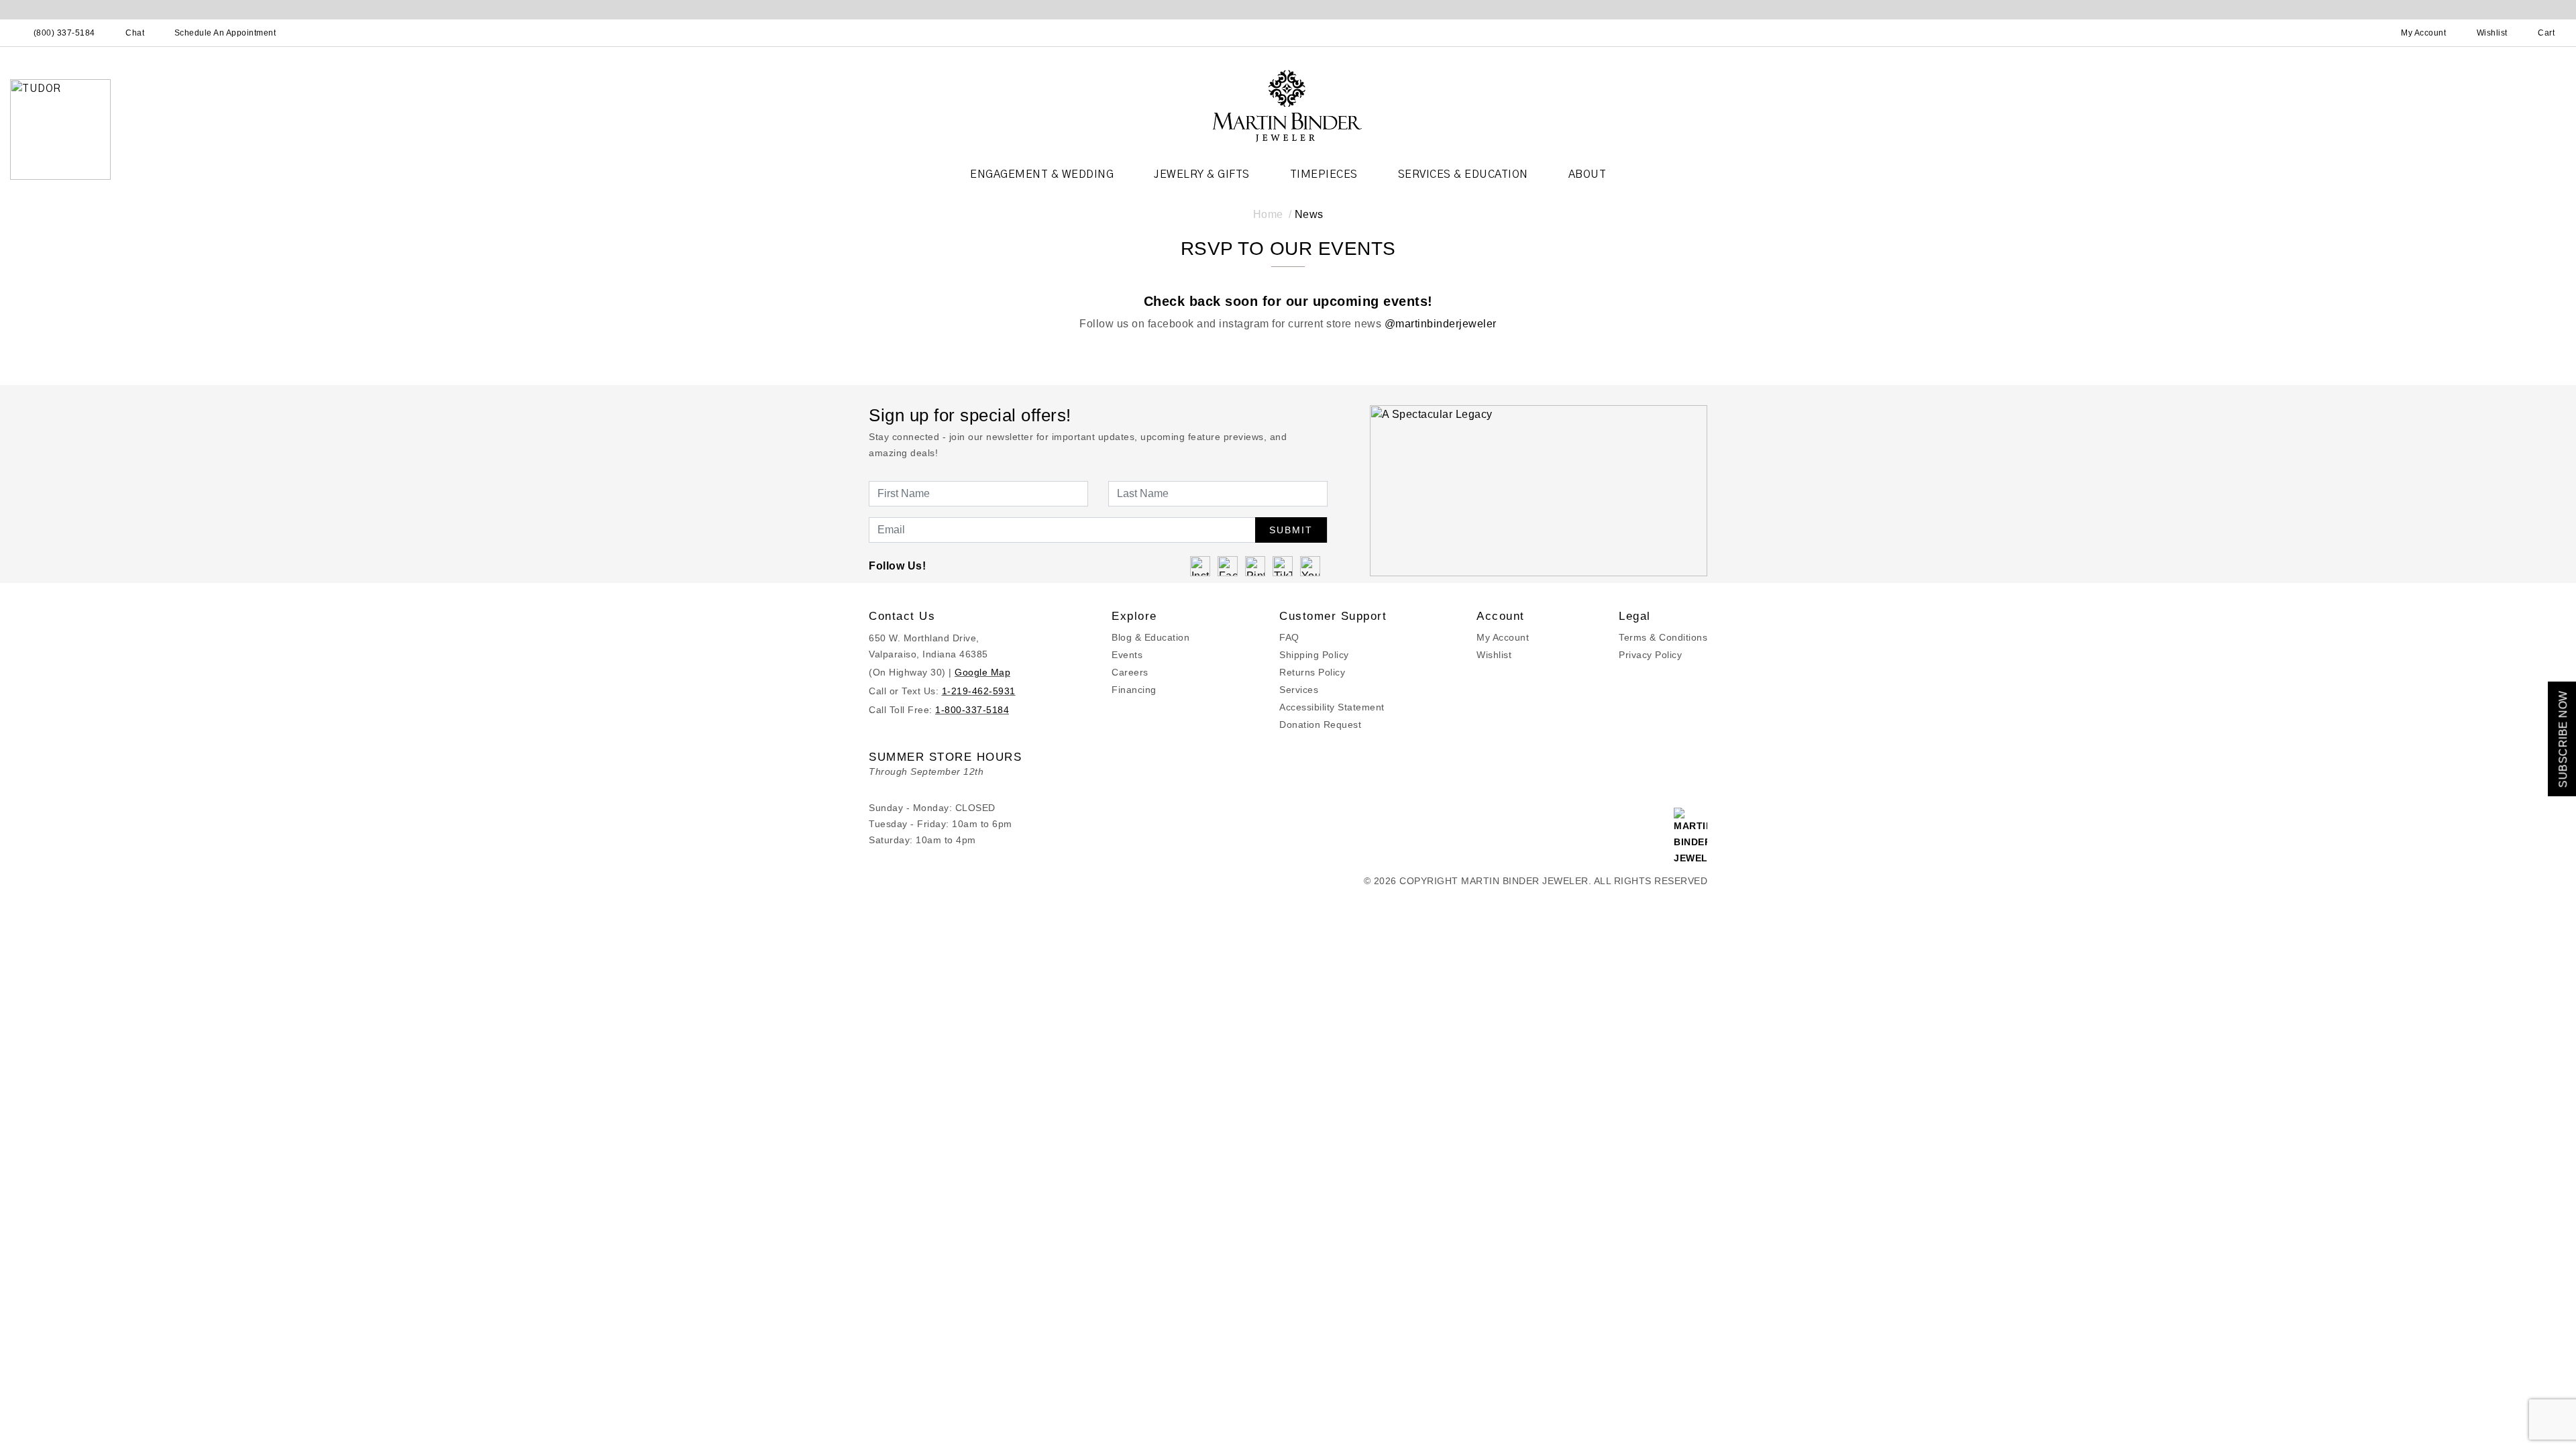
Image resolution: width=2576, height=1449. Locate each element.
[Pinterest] (1255, 566)
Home (1268, 214)
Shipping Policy (1314, 655)
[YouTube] (1310, 566)
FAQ (1289, 637)
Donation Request (1320, 724)
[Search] (2365, 33)
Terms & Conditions (1663, 637)
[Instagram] (1200, 566)
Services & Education (1463, 174)
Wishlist (1494, 655)
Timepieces (1324, 174)
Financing (1134, 690)
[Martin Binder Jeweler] (1288, 105)
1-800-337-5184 (972, 710)
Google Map (982, 672)
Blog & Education (1150, 637)
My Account (1503, 637)
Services (1299, 690)
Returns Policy (1312, 672)
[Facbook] (1228, 566)
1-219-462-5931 (979, 691)
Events (1127, 655)
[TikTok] (1283, 566)
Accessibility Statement (1332, 707)
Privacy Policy (1650, 655)
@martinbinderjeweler (1441, 324)
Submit (1291, 530)
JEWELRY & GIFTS (1202, 174)
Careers (1130, 672)
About (1588, 174)
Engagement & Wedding (1042, 174)
